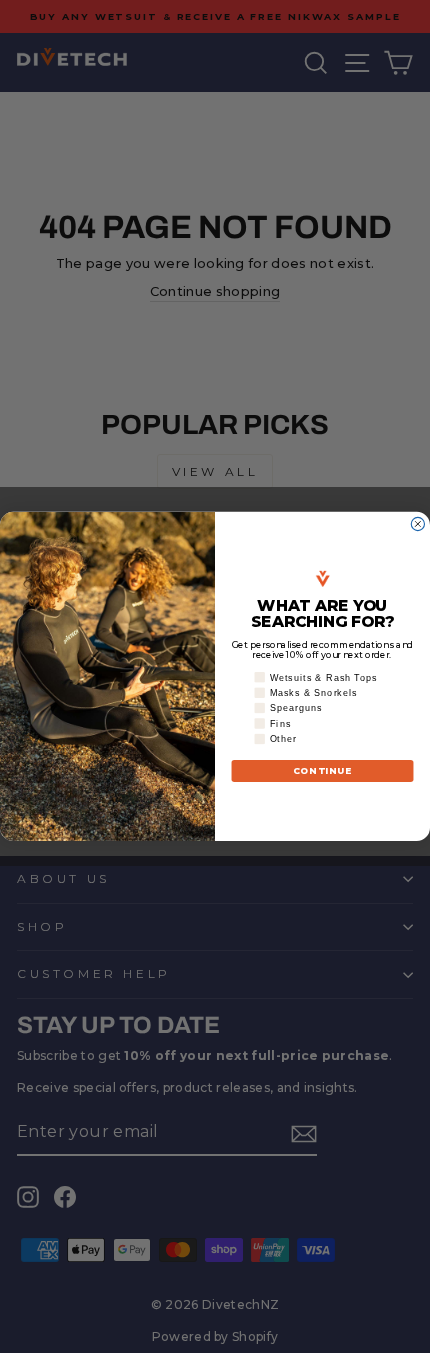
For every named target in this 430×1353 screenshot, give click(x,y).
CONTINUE (323, 771)
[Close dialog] (417, 524)
